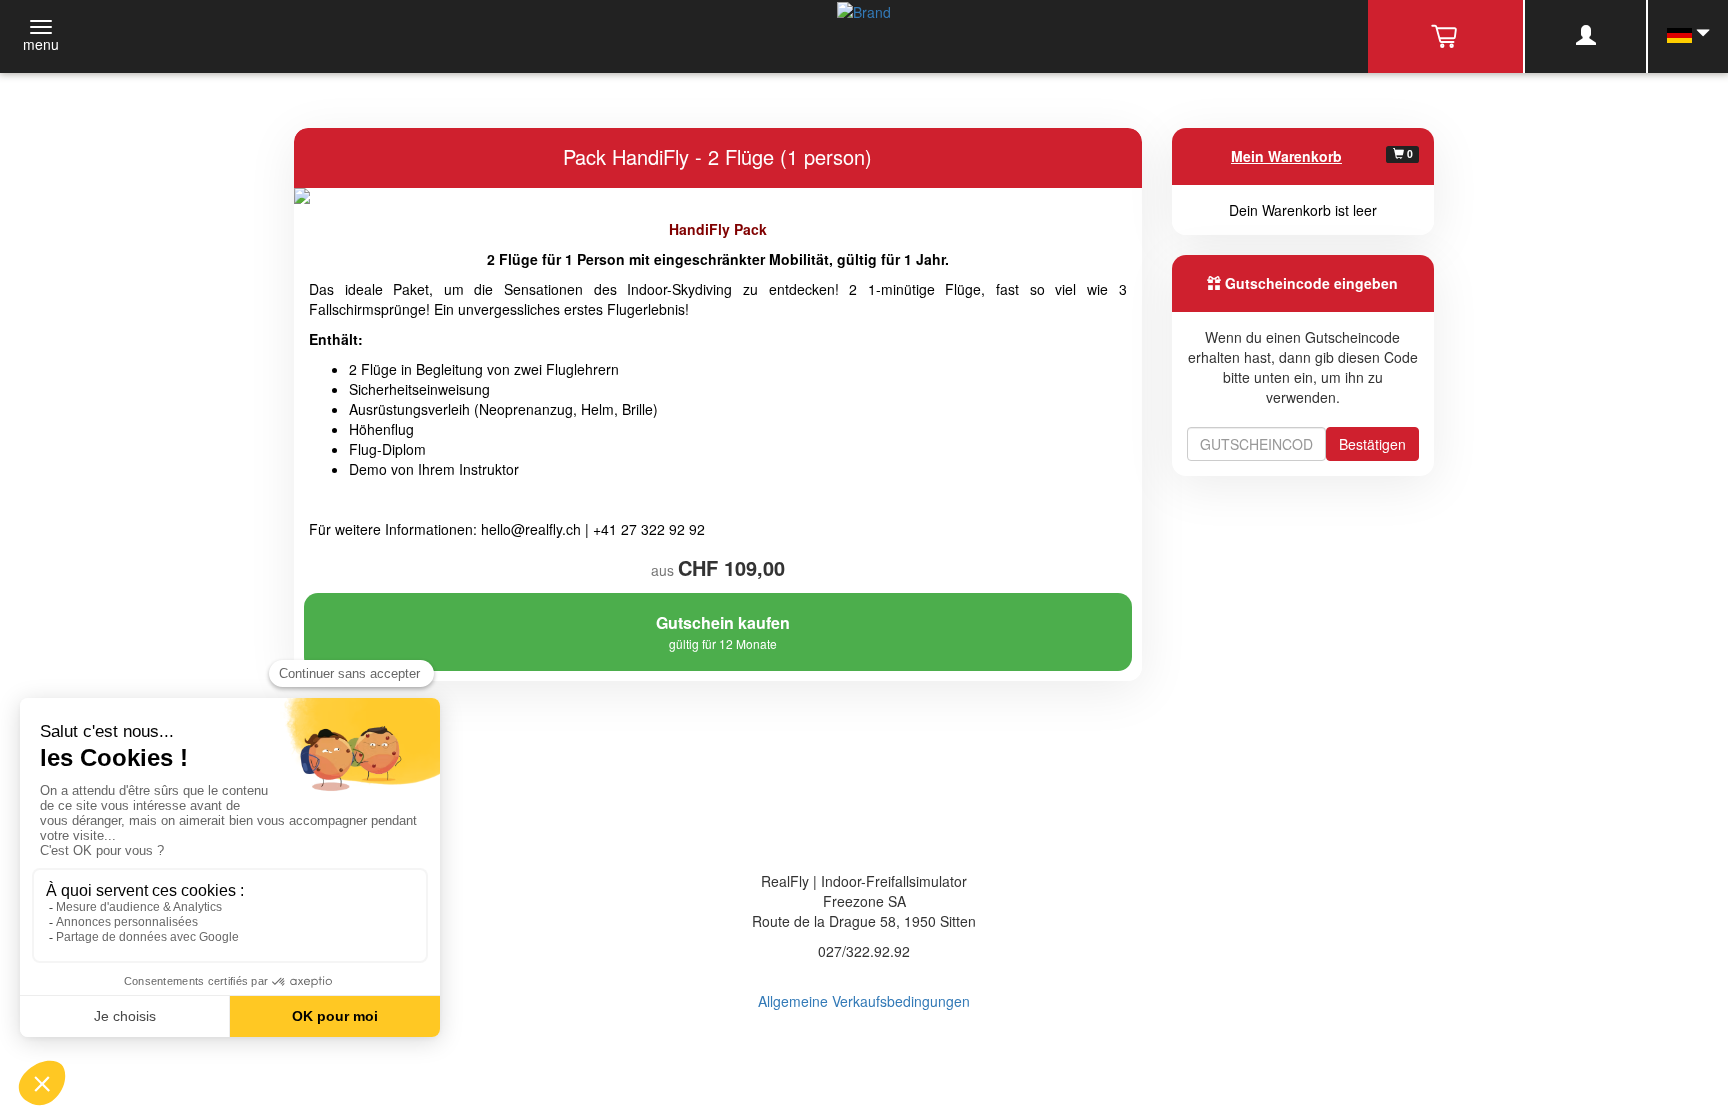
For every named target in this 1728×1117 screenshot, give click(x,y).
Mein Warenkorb (1286, 156)
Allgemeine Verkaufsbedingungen (864, 1001)
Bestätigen (1372, 444)
